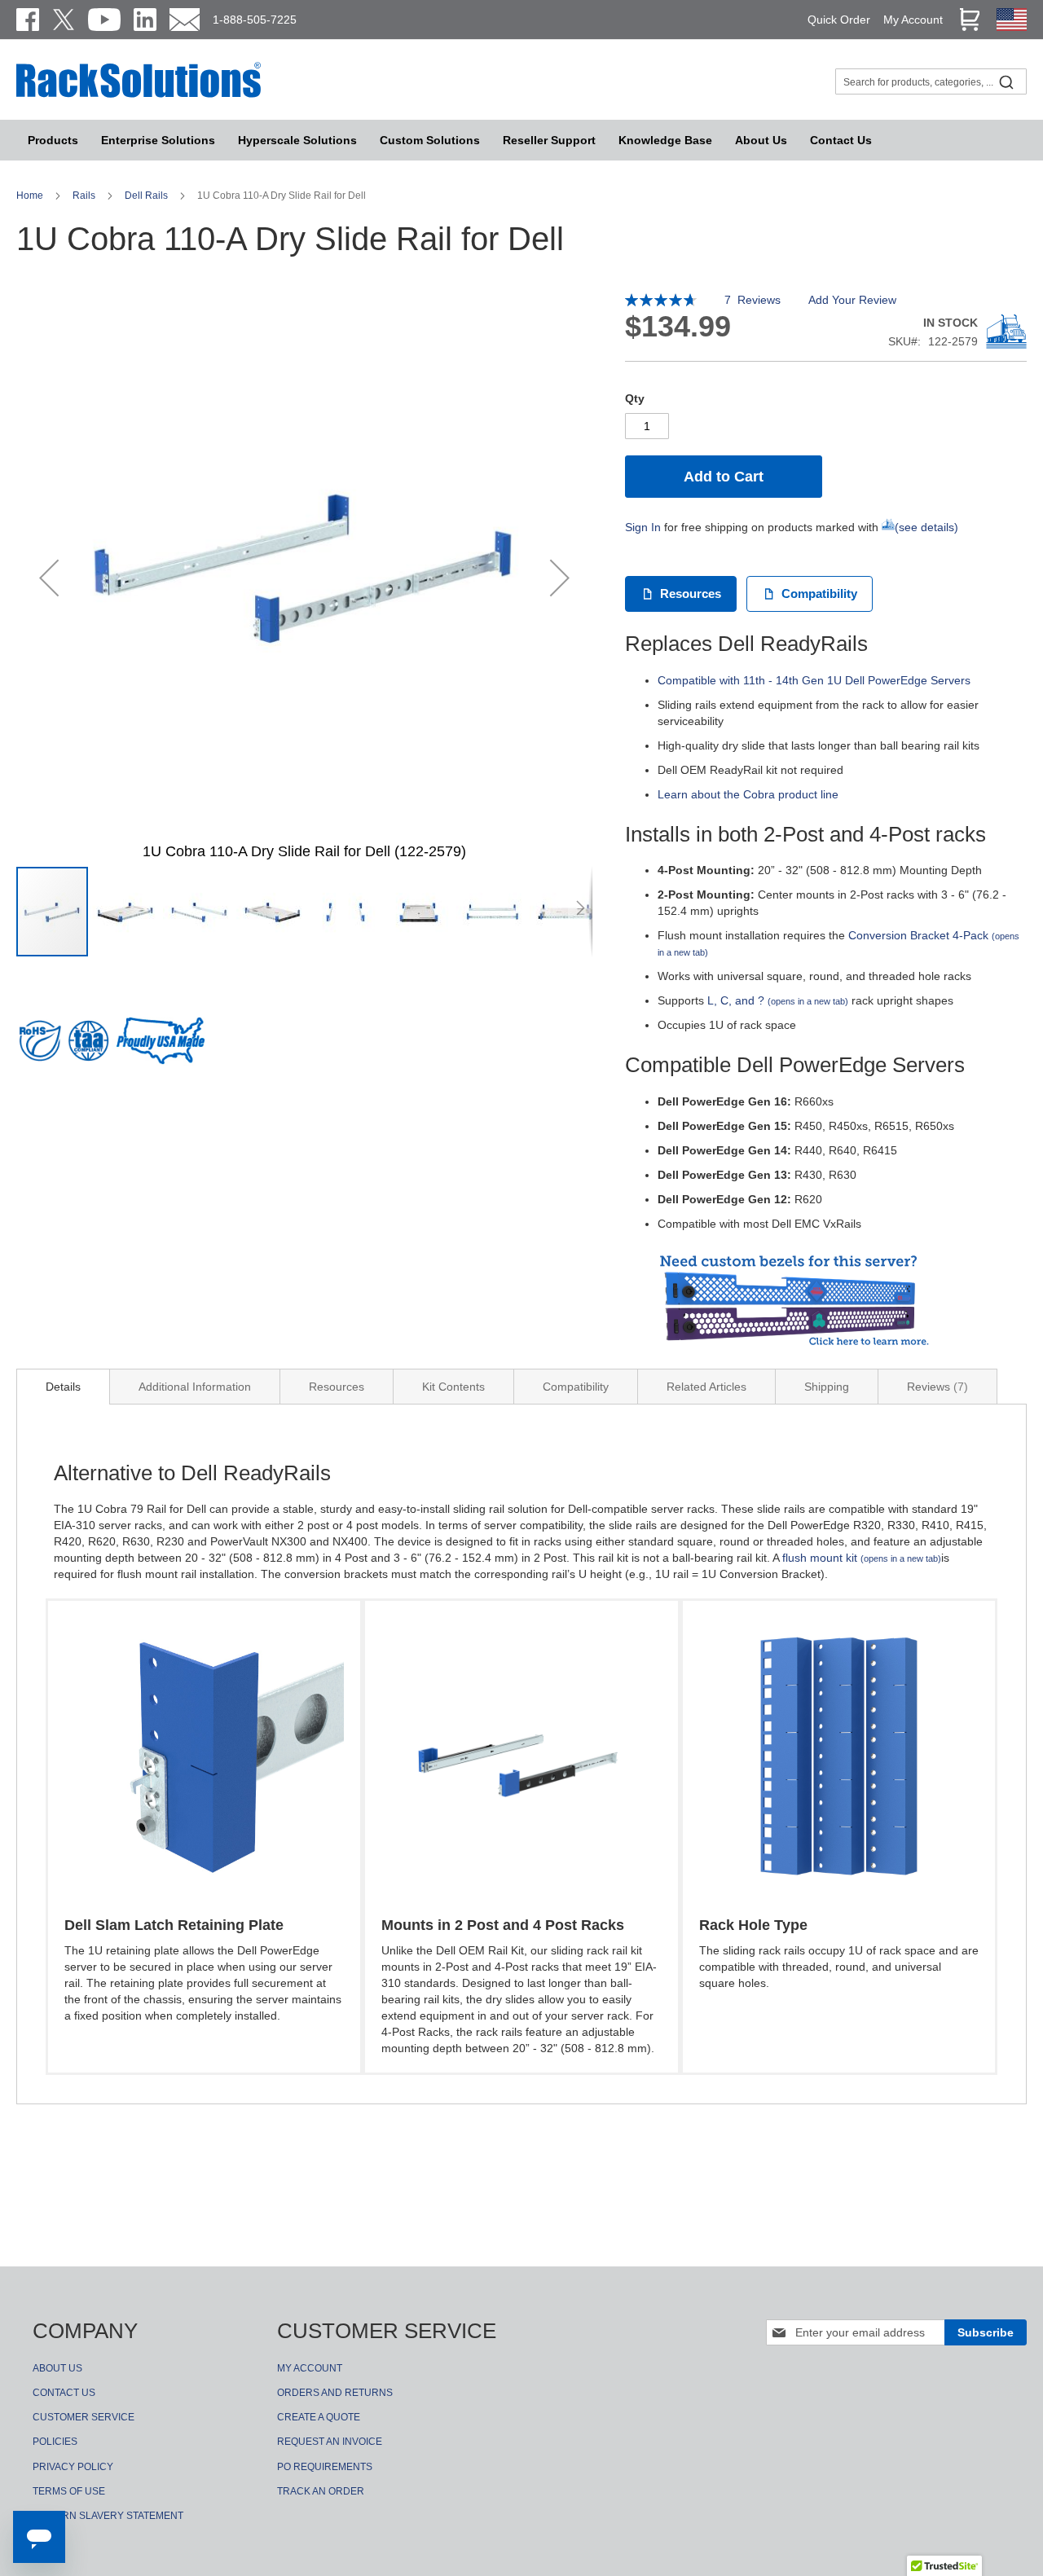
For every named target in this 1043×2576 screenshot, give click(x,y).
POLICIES (55, 2442)
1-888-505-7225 (255, 20)
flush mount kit (862, 1558)
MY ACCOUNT (310, 2368)
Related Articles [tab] (706, 1387)
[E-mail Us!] (185, 20)
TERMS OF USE (69, 2491)
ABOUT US (57, 2368)
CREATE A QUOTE (319, 2417)
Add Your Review (852, 300)
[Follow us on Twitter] (64, 20)
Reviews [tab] (935, 1387)
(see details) (926, 527)
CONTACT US (64, 2393)
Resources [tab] (337, 1387)
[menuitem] (297, 140)
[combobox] (931, 81)
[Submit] (1006, 81)
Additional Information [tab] (195, 1387)
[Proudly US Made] (161, 1047)
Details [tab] (63, 1387)
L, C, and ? (778, 1000)
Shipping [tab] (827, 1387)
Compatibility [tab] (576, 1387)
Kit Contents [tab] (453, 1387)
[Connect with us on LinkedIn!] (145, 20)
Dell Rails (147, 196)
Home (31, 196)
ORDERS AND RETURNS (335, 2393)
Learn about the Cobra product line (748, 794)
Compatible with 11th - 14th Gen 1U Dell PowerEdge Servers (814, 680)
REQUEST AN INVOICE (330, 2442)
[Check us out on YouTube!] (104, 20)
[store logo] (139, 95)
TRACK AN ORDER (321, 2491)
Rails (85, 196)
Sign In (643, 527)
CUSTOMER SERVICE (84, 2417)
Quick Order (839, 20)
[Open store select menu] (1012, 27)
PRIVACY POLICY (73, 2467)
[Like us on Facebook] (28, 20)
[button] (49, 577)
